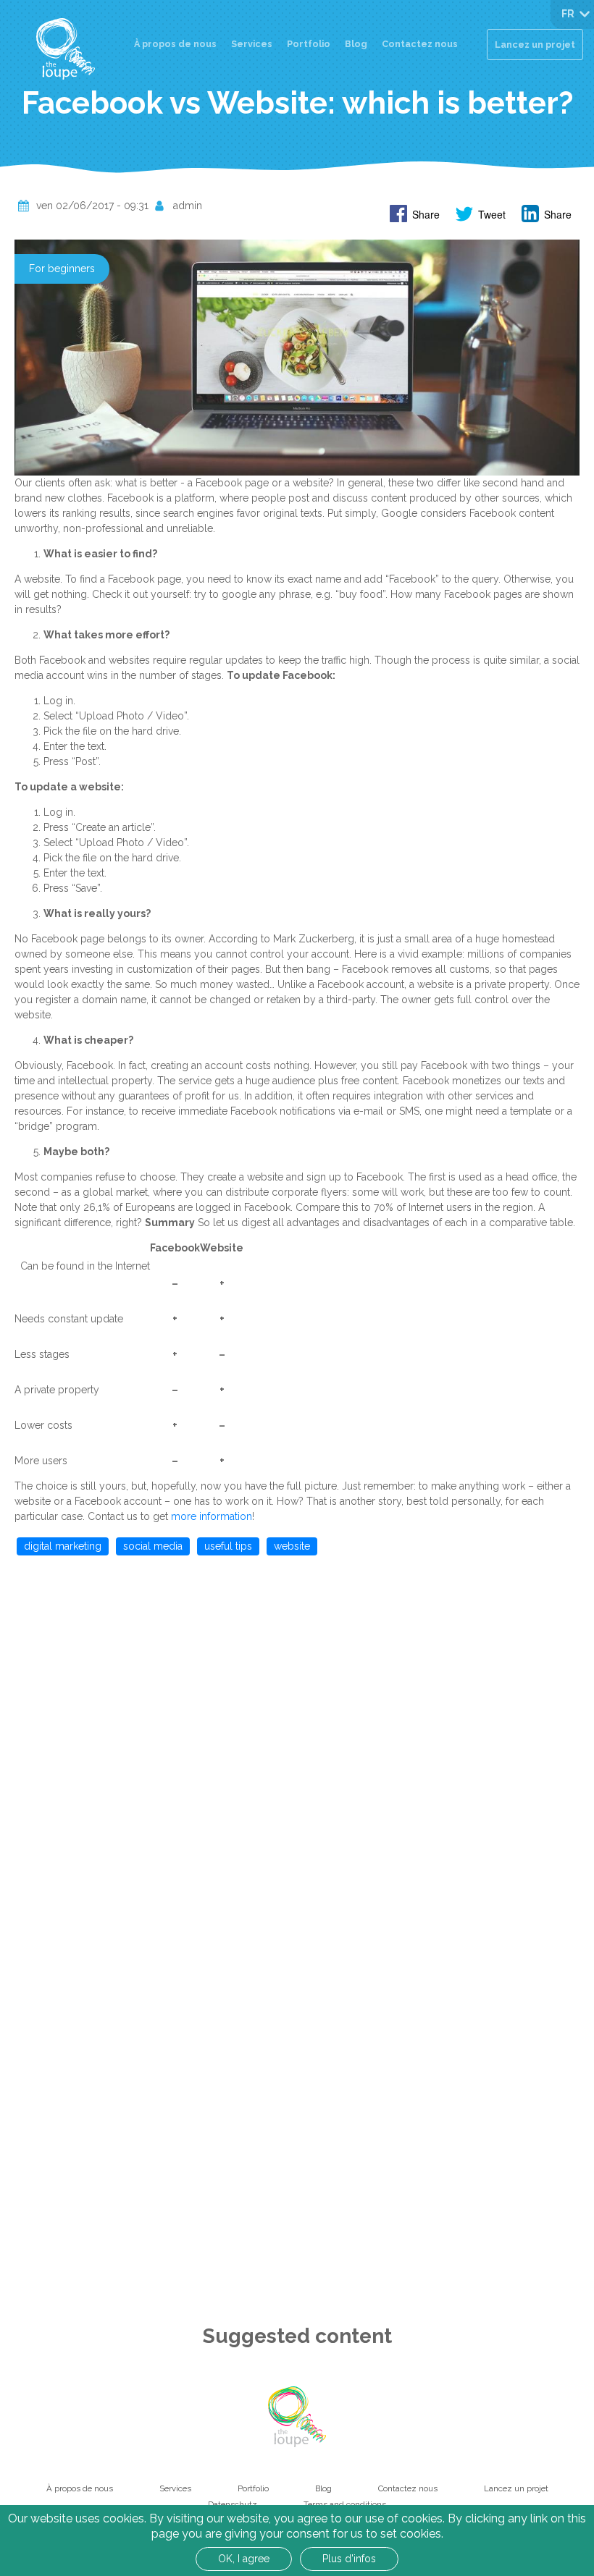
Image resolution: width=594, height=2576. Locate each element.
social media (153, 1546)
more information (212, 1516)
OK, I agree (244, 2559)
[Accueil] (66, 49)
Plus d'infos (349, 2559)
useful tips (228, 1546)
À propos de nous (175, 44)
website (292, 1546)
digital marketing (63, 1546)
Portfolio (309, 44)
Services (252, 44)
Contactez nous (420, 44)
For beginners (62, 269)
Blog (356, 44)
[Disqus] (297, 1749)
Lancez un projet (535, 45)
